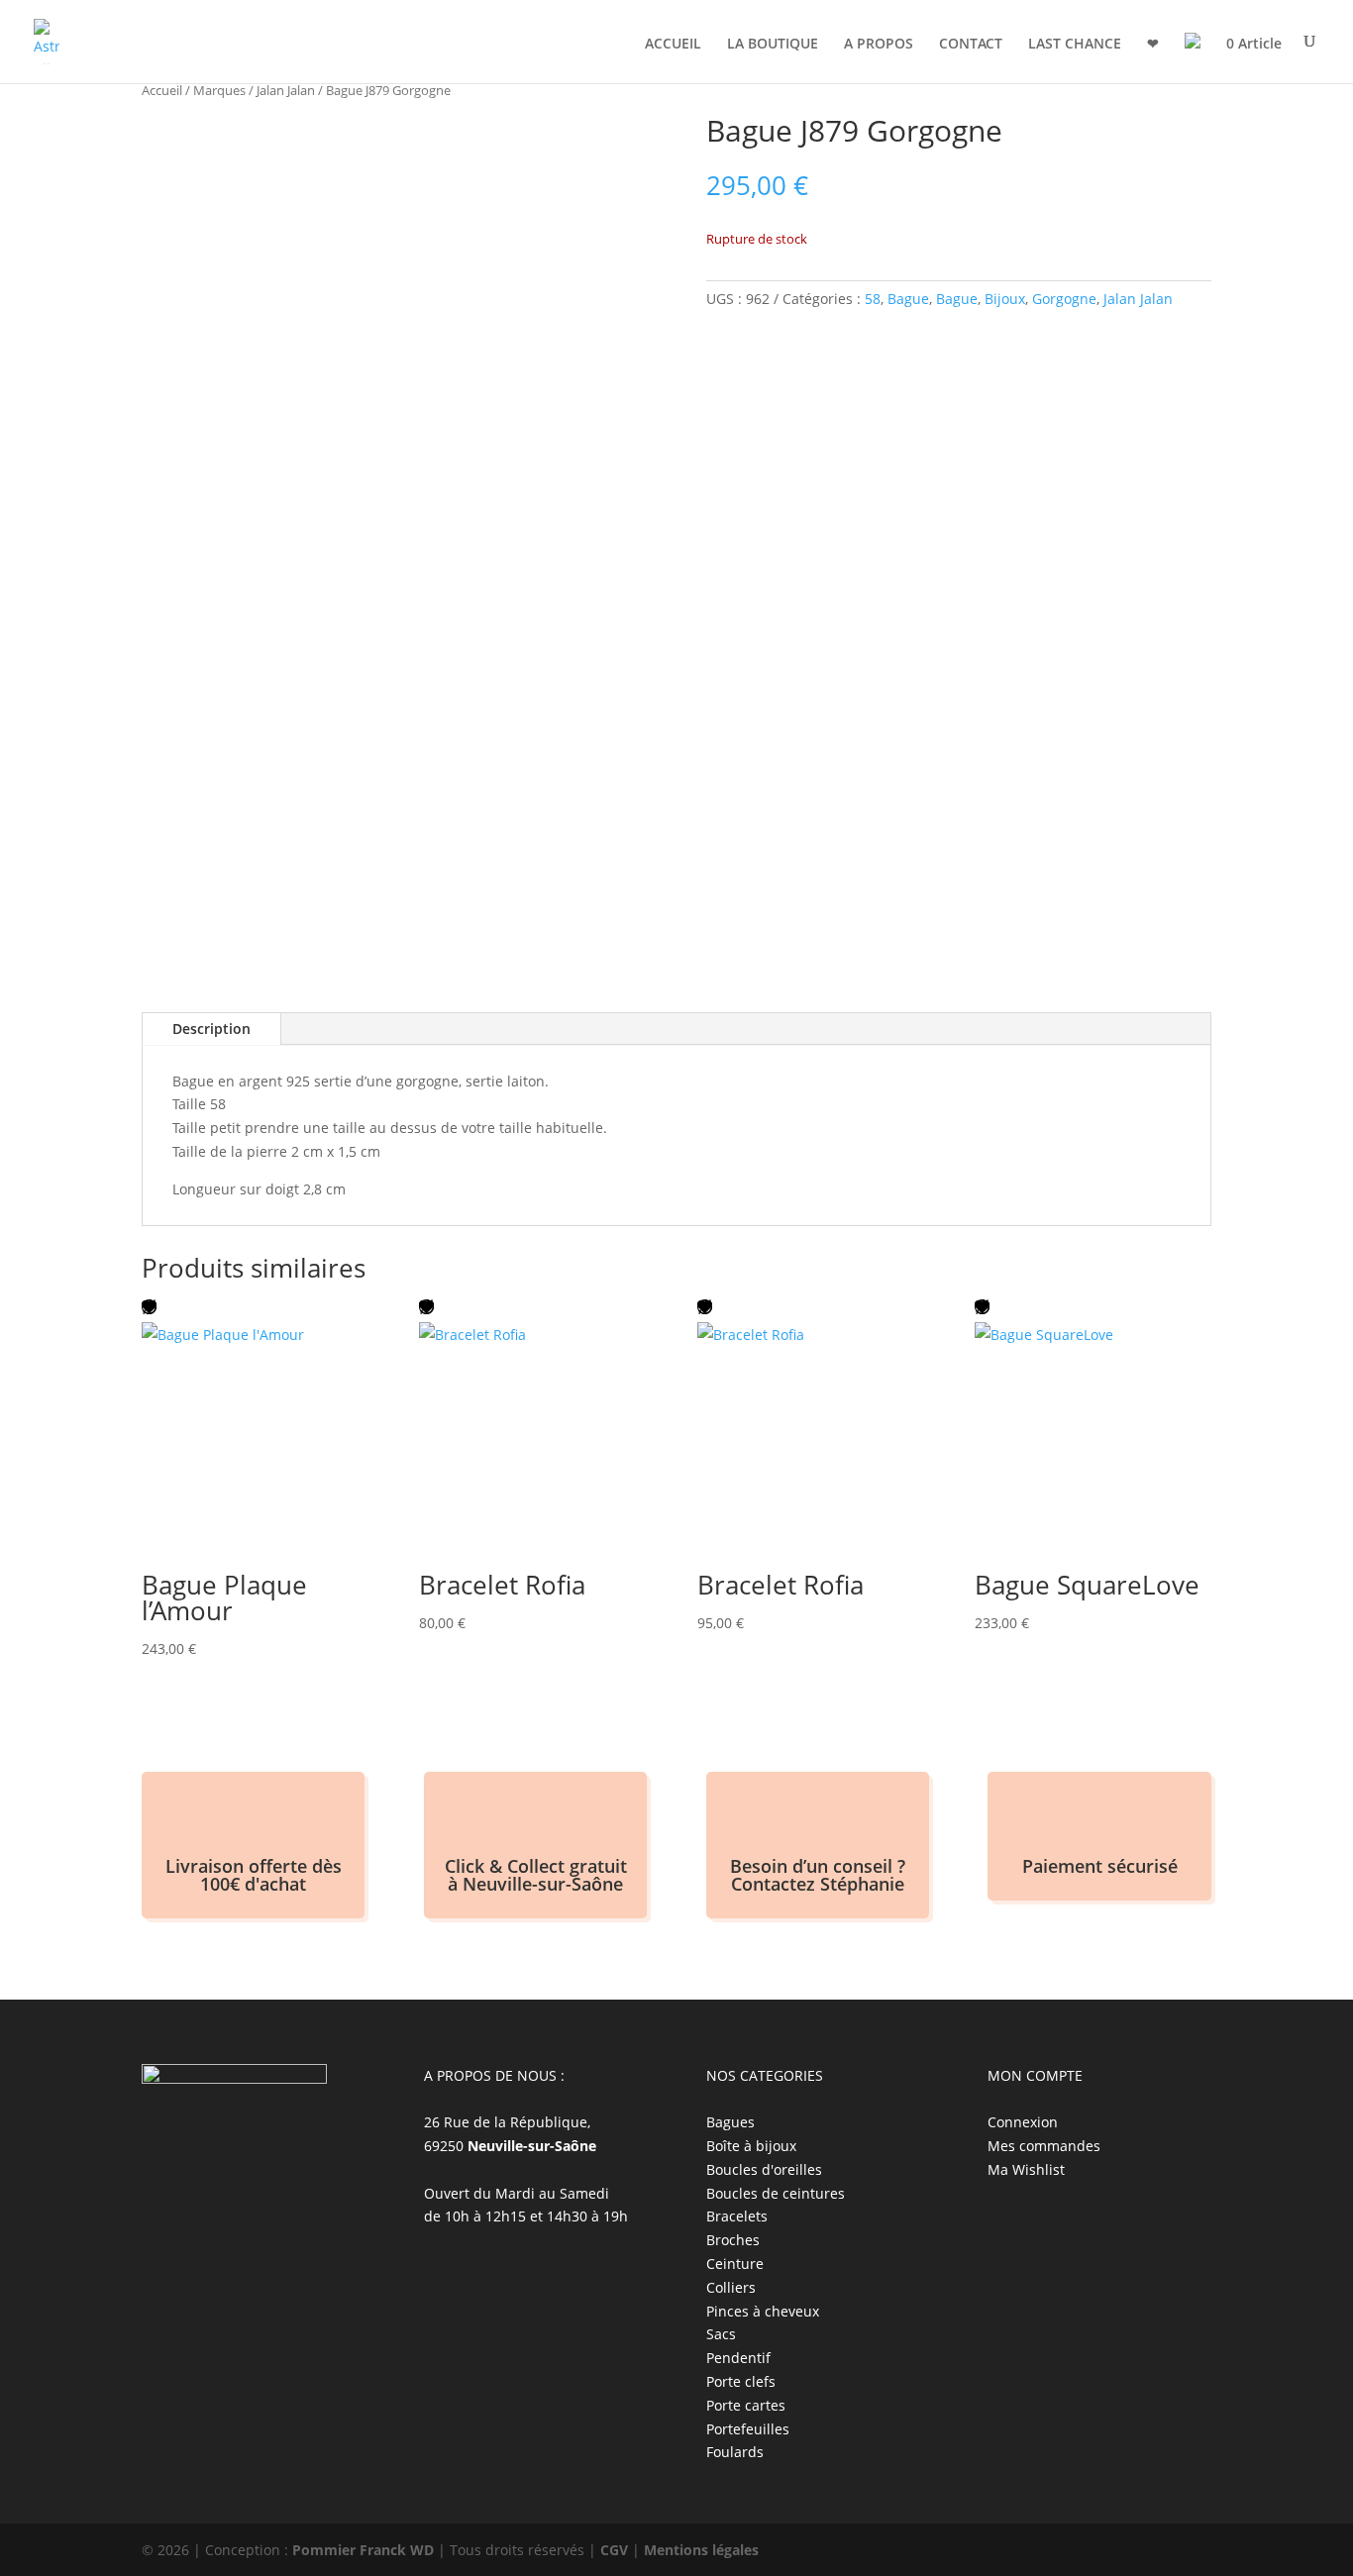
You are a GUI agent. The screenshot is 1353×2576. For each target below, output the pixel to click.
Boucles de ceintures (776, 2193)
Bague (908, 299)
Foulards (735, 2452)
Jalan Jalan (286, 90)
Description (211, 1029)
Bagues (730, 2122)
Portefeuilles (748, 2429)
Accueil (162, 90)
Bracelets (737, 2216)
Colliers (731, 2287)
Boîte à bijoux (751, 2146)
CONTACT (971, 45)
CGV (614, 2550)
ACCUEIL (673, 45)
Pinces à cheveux (763, 2311)
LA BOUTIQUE (773, 45)
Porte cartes (746, 2405)
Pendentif (738, 2358)
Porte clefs (741, 2381)
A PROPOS (879, 45)
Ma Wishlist (1026, 2169)
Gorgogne (1064, 299)
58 (873, 299)
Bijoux (1005, 299)
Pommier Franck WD (363, 2550)
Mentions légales (701, 2550)
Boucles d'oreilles (764, 2169)
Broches (733, 2240)
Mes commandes (1044, 2146)
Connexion (1023, 2122)
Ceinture (735, 2264)
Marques (219, 90)
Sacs (721, 2334)
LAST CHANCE (1075, 45)
